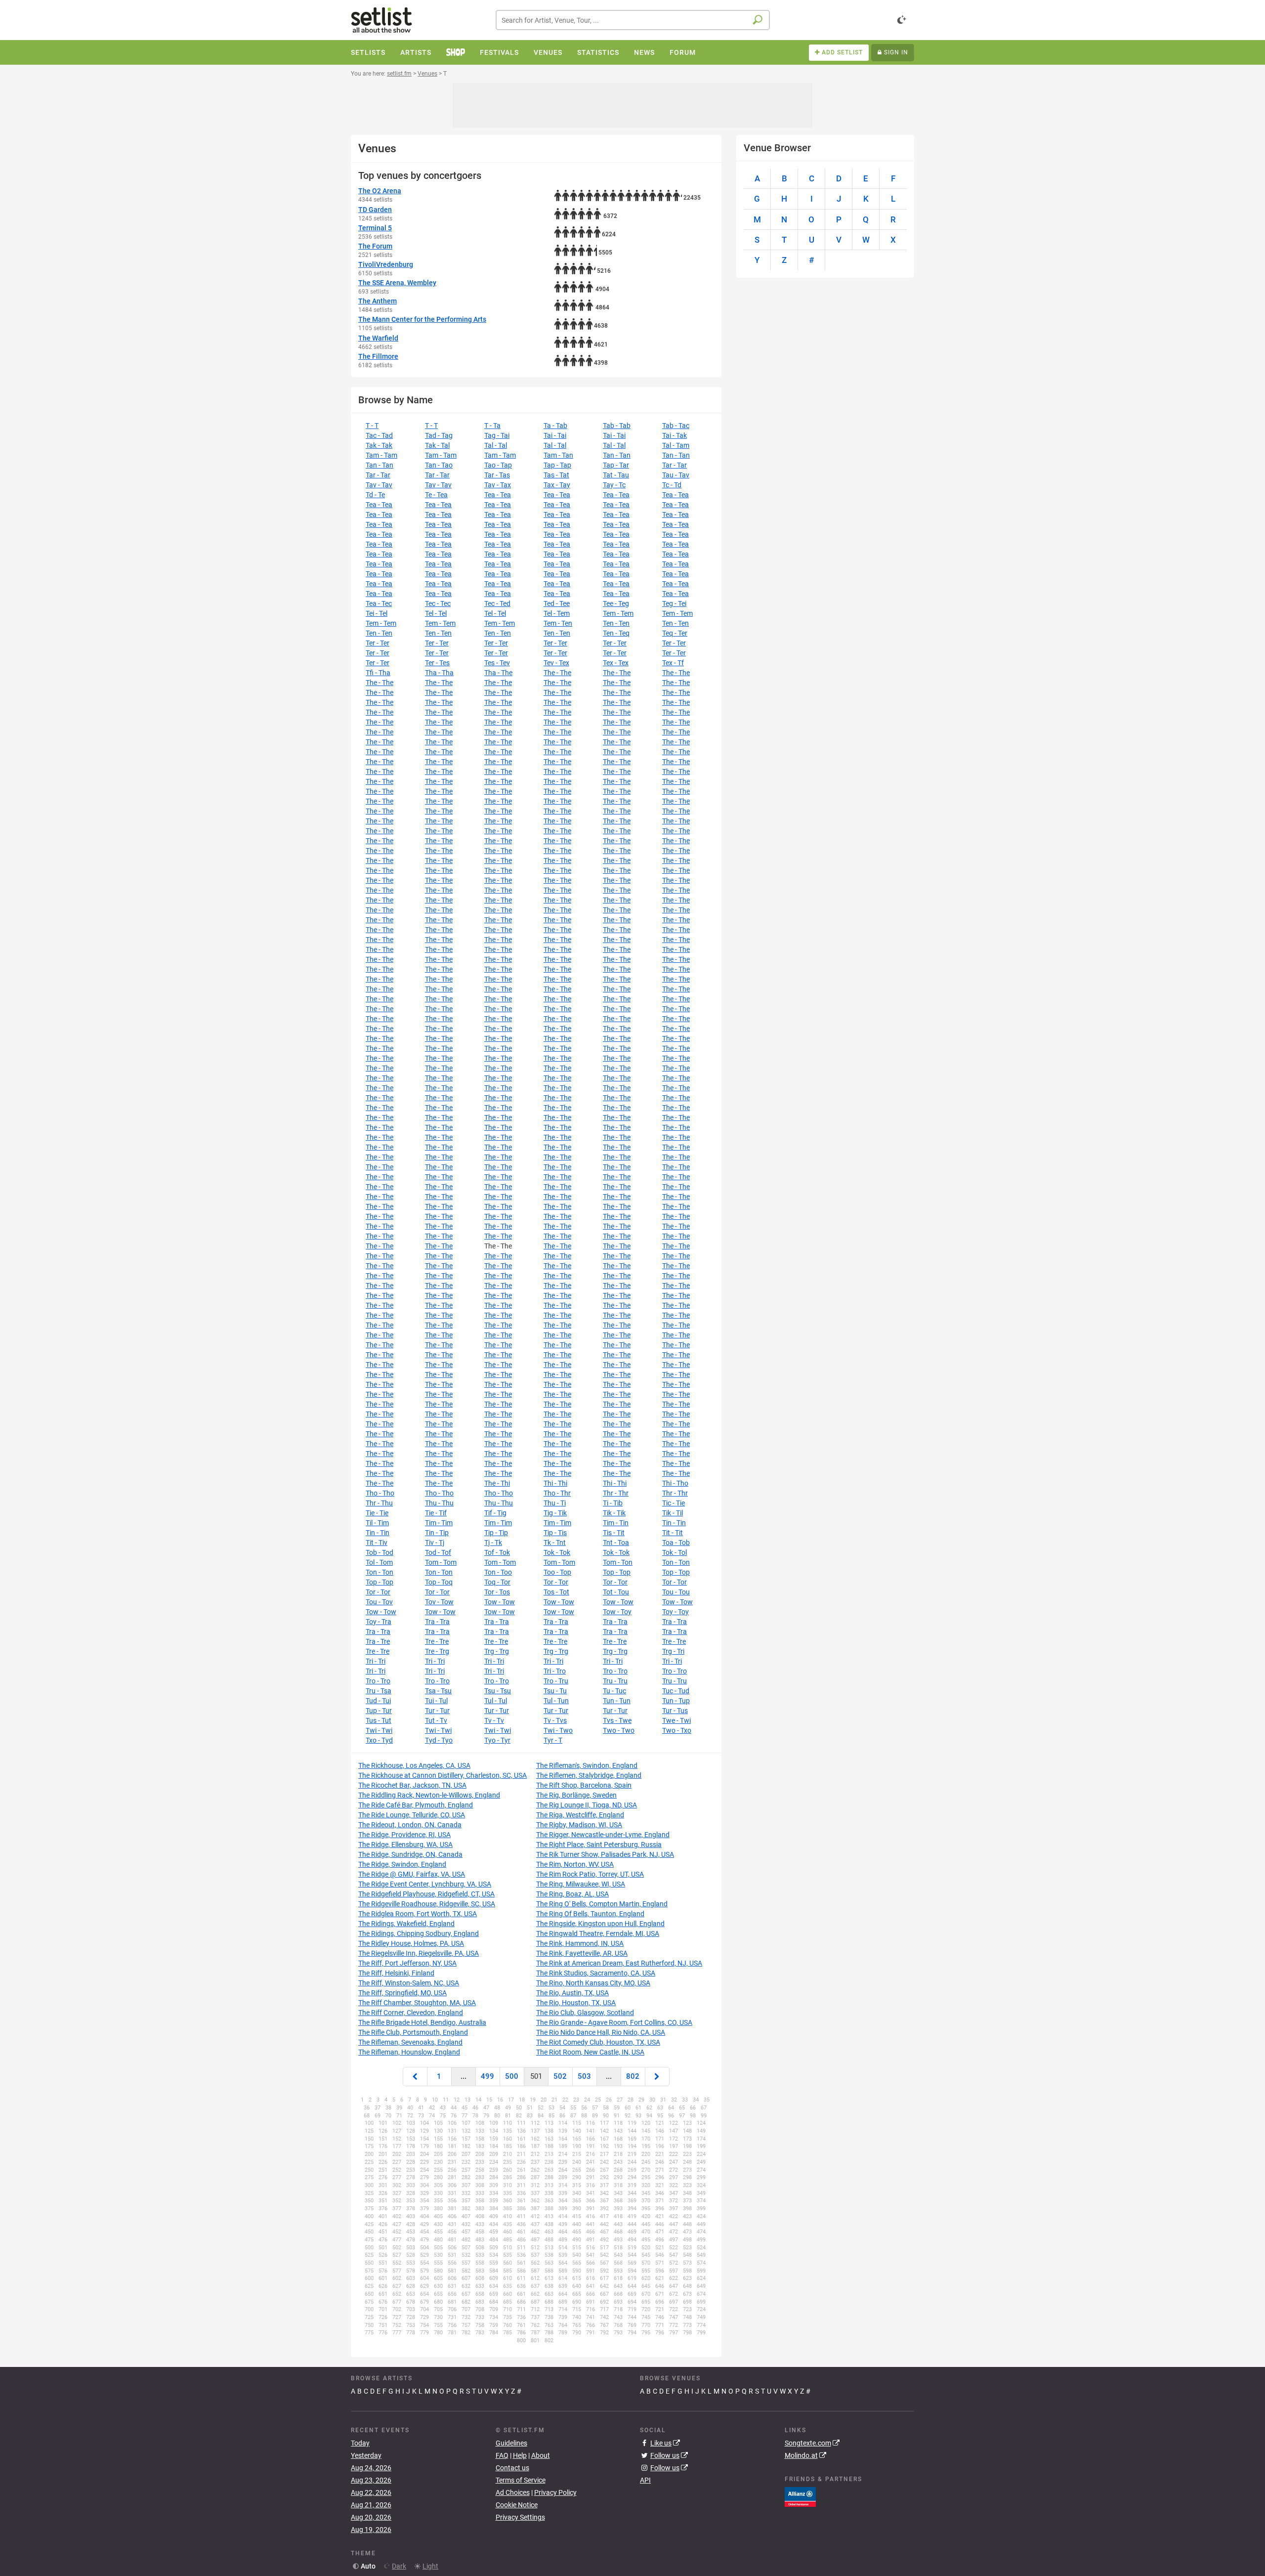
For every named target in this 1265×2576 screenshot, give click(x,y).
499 (487, 2076)
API (645, 2480)
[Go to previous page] (415, 2077)
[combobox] (633, 20)
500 (512, 2076)
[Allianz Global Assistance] (800, 2496)
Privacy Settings (520, 2517)
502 (560, 2076)
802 (633, 2076)
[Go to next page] (657, 2077)
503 (584, 2076)
